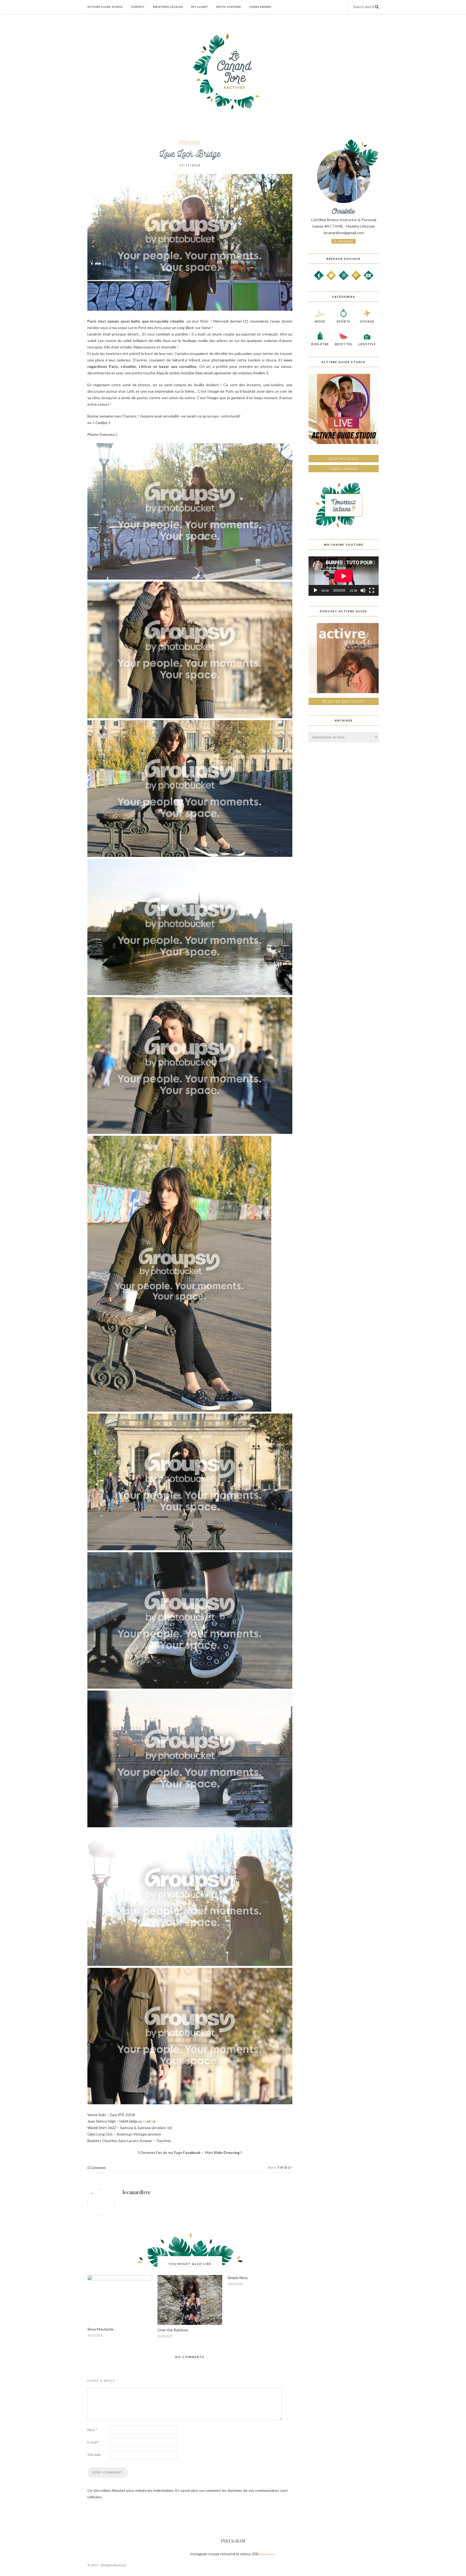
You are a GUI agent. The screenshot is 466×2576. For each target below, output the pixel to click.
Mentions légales (168, 7)
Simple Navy (238, 2278)
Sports (344, 321)
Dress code (190, 142)
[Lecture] (316, 590)
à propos (344, 241)
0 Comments (97, 2168)
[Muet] (363, 590)
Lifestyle (367, 344)
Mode (320, 321)
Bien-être (320, 344)
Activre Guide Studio (105, 7)
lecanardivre (137, 2192)
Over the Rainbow (173, 2330)
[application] (344, 576)
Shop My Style (344, 459)
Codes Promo (260, 7)
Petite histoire (229, 7)
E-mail (93, 2442)
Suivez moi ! (268, 2554)
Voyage (367, 321)
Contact (138, 7)
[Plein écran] (372, 590)
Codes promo (344, 469)
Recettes (344, 344)
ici (144, 2121)
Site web (94, 2455)
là (153, 2121)
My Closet (200, 7)
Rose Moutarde (100, 2329)
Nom (92, 2430)
